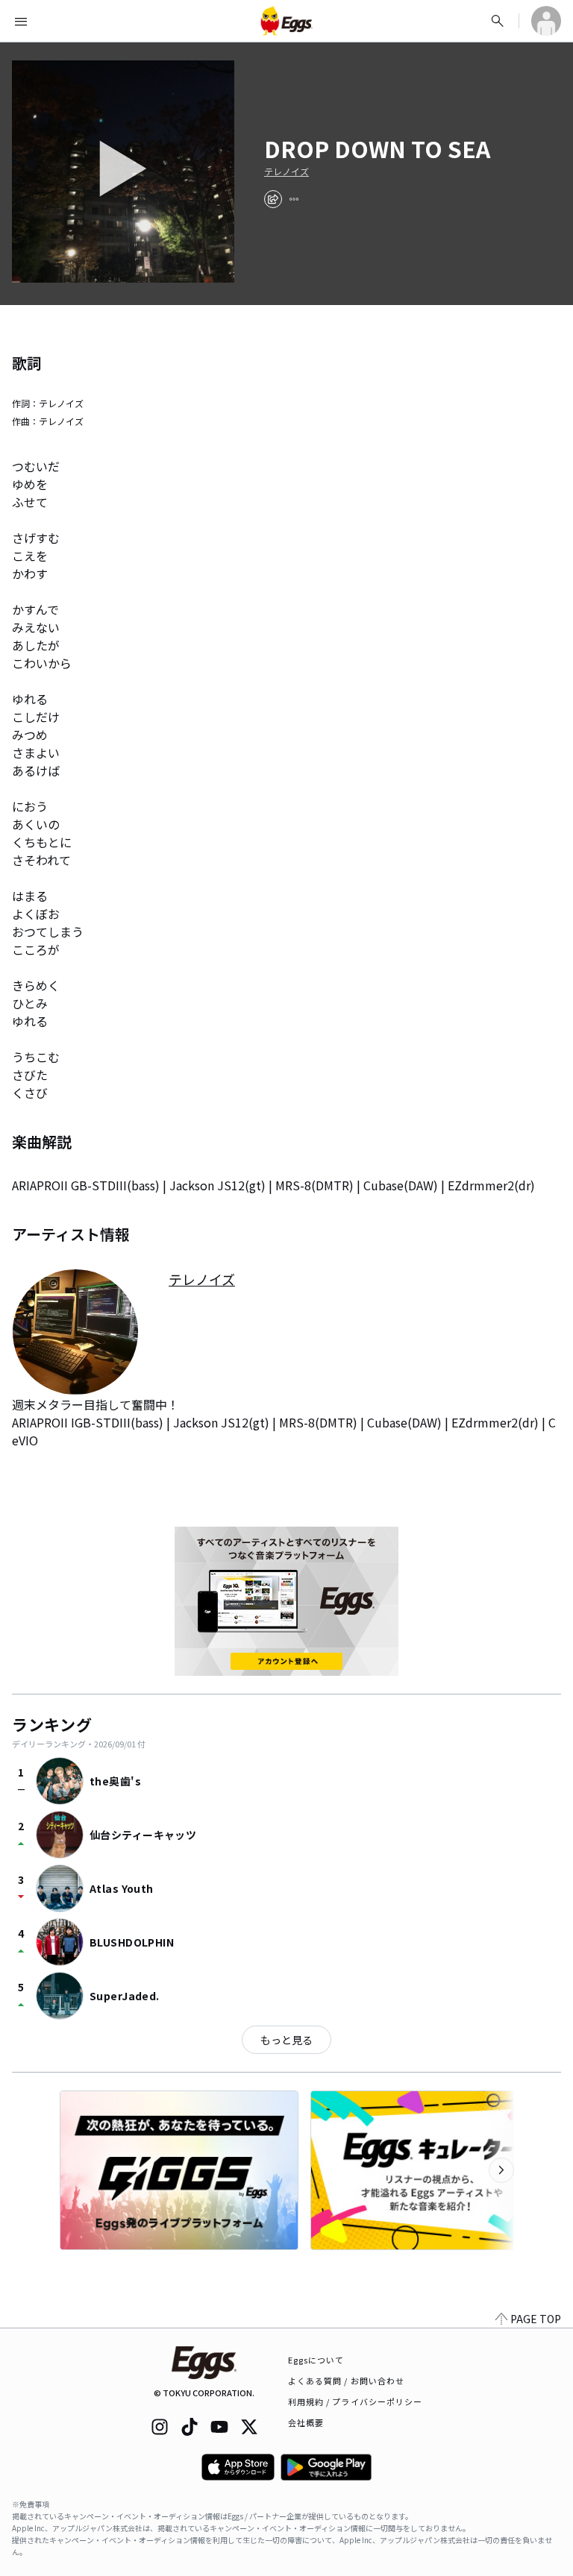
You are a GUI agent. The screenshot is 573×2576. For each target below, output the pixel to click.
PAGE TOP (536, 2319)
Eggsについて (316, 2360)
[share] (273, 199)
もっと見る (286, 2040)
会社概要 (306, 2422)
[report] (294, 199)
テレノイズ (286, 172)
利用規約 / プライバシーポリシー (356, 2401)
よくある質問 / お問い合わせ (347, 2381)
